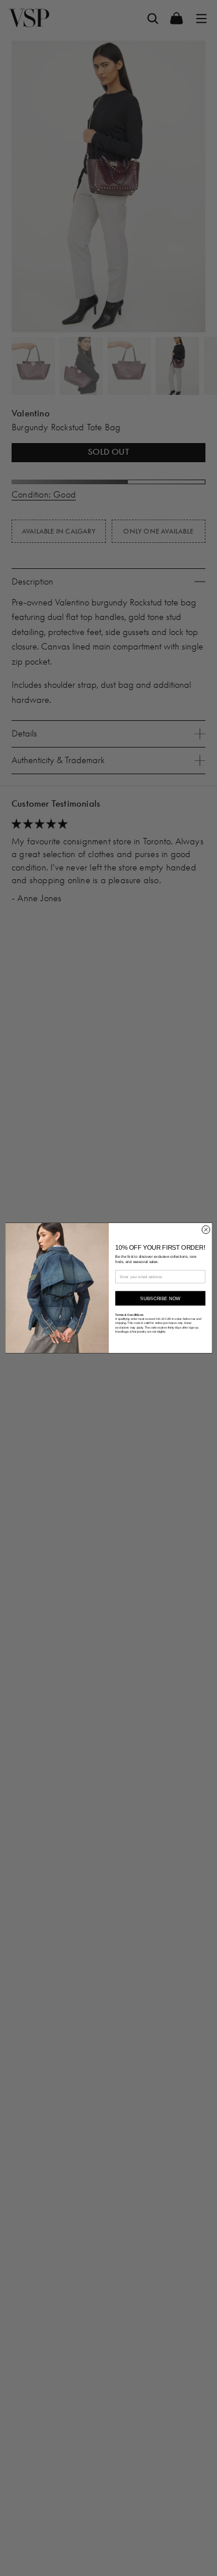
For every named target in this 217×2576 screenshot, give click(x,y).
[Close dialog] (205, 1230)
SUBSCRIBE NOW (160, 1298)
